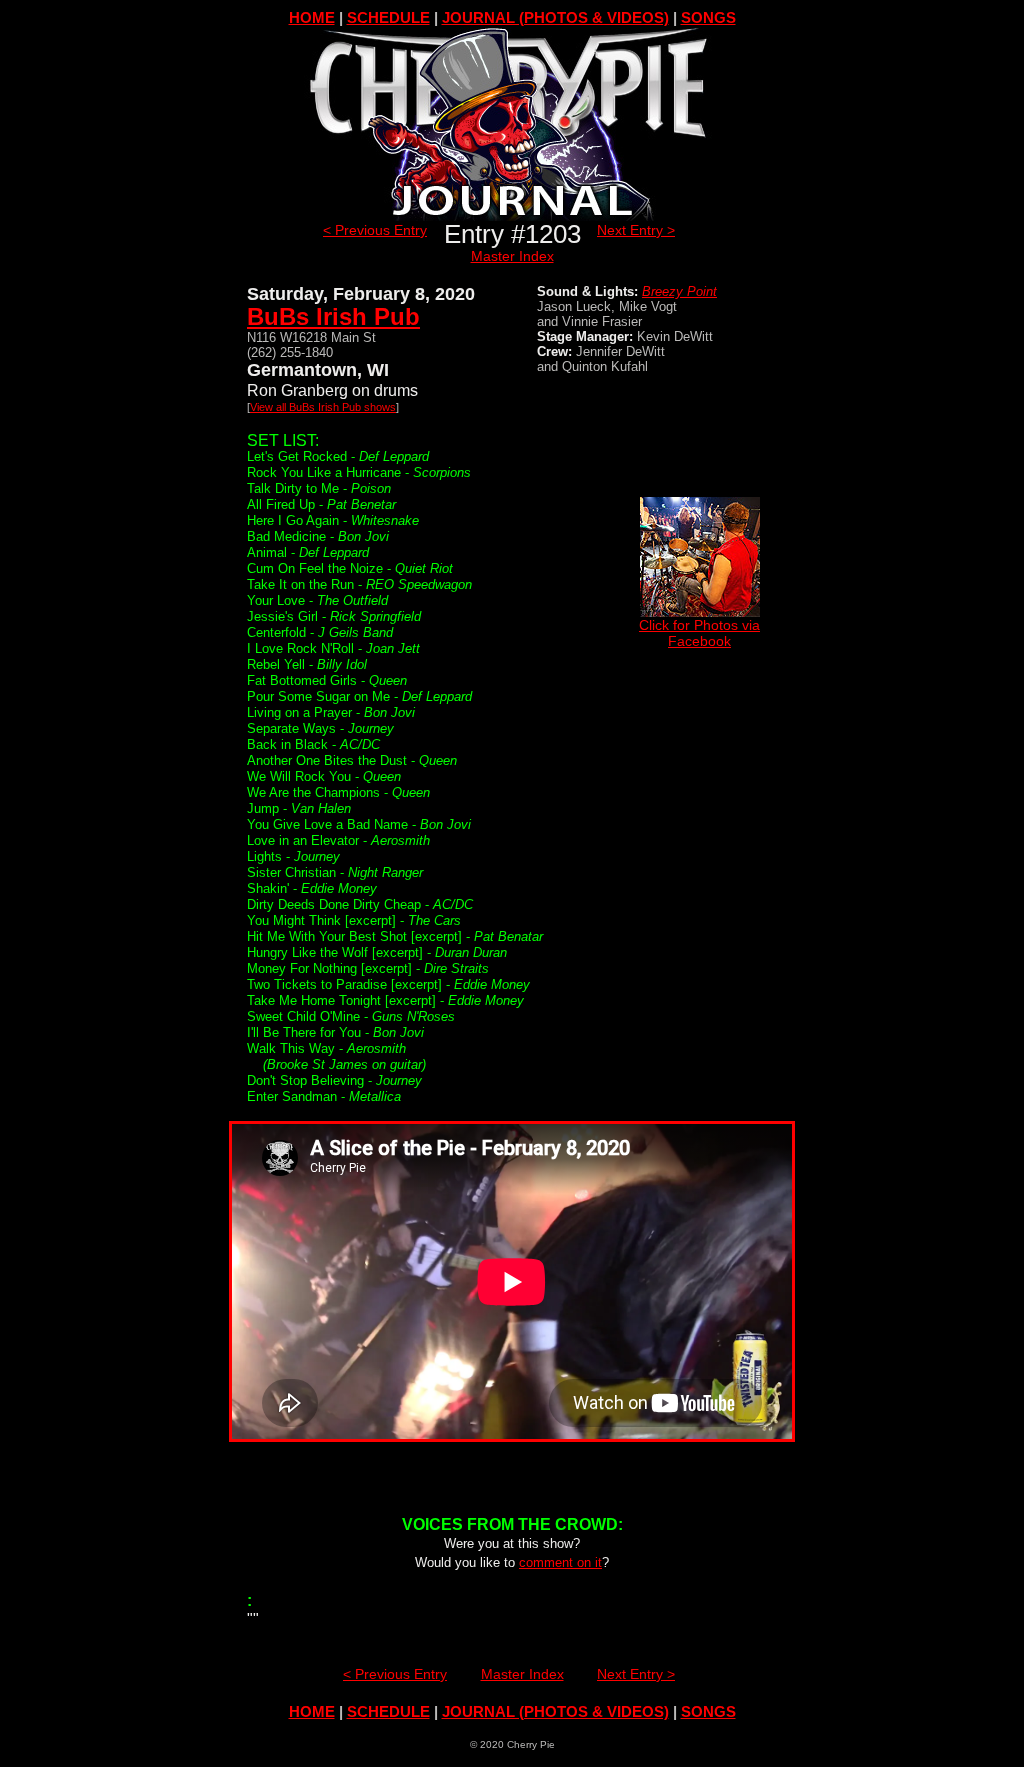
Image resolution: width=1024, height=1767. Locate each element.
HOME (312, 17)
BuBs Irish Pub (333, 316)
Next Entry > (636, 230)
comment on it (560, 1562)
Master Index (512, 256)
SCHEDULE (388, 17)
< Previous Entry (375, 230)
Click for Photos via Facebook (699, 633)
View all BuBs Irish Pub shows (323, 407)
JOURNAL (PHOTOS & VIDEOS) (555, 17)
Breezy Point (679, 291)
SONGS (708, 17)
